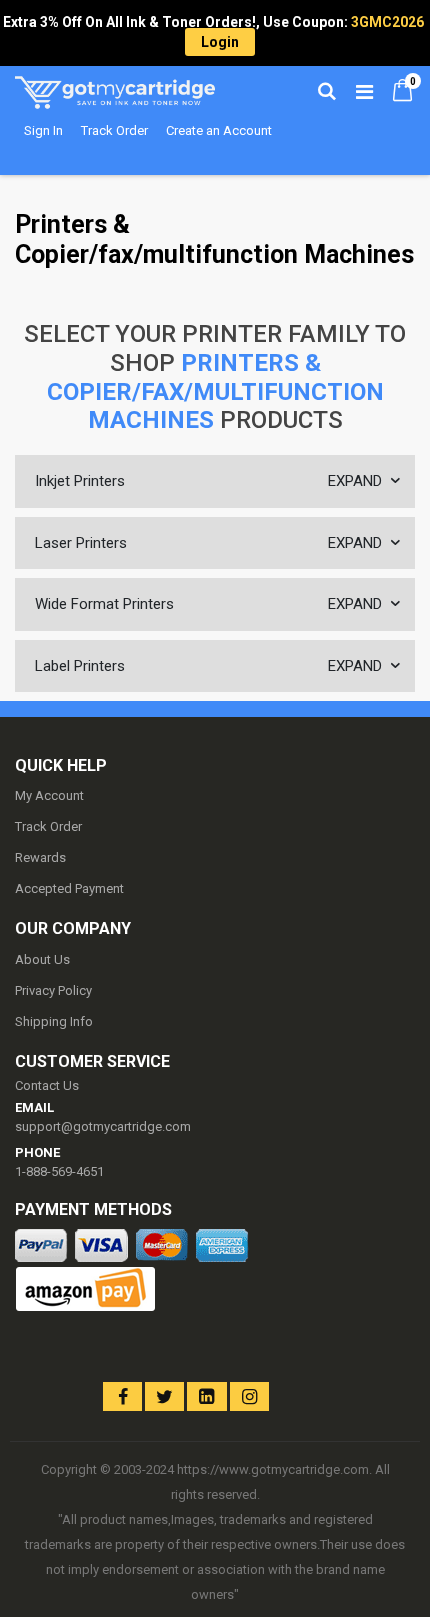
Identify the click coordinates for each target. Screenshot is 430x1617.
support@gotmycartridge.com (103, 1126)
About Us (42, 959)
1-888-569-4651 (59, 1171)
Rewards (40, 857)
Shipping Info (54, 1021)
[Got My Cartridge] (115, 90)
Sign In (43, 130)
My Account (49, 795)
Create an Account (219, 130)
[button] (52, 1379)
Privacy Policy (53, 990)
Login (220, 42)
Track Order (114, 130)
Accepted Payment (69, 888)
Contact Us (47, 1085)
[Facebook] (122, 1396)
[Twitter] (164, 1396)
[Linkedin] (206, 1396)
